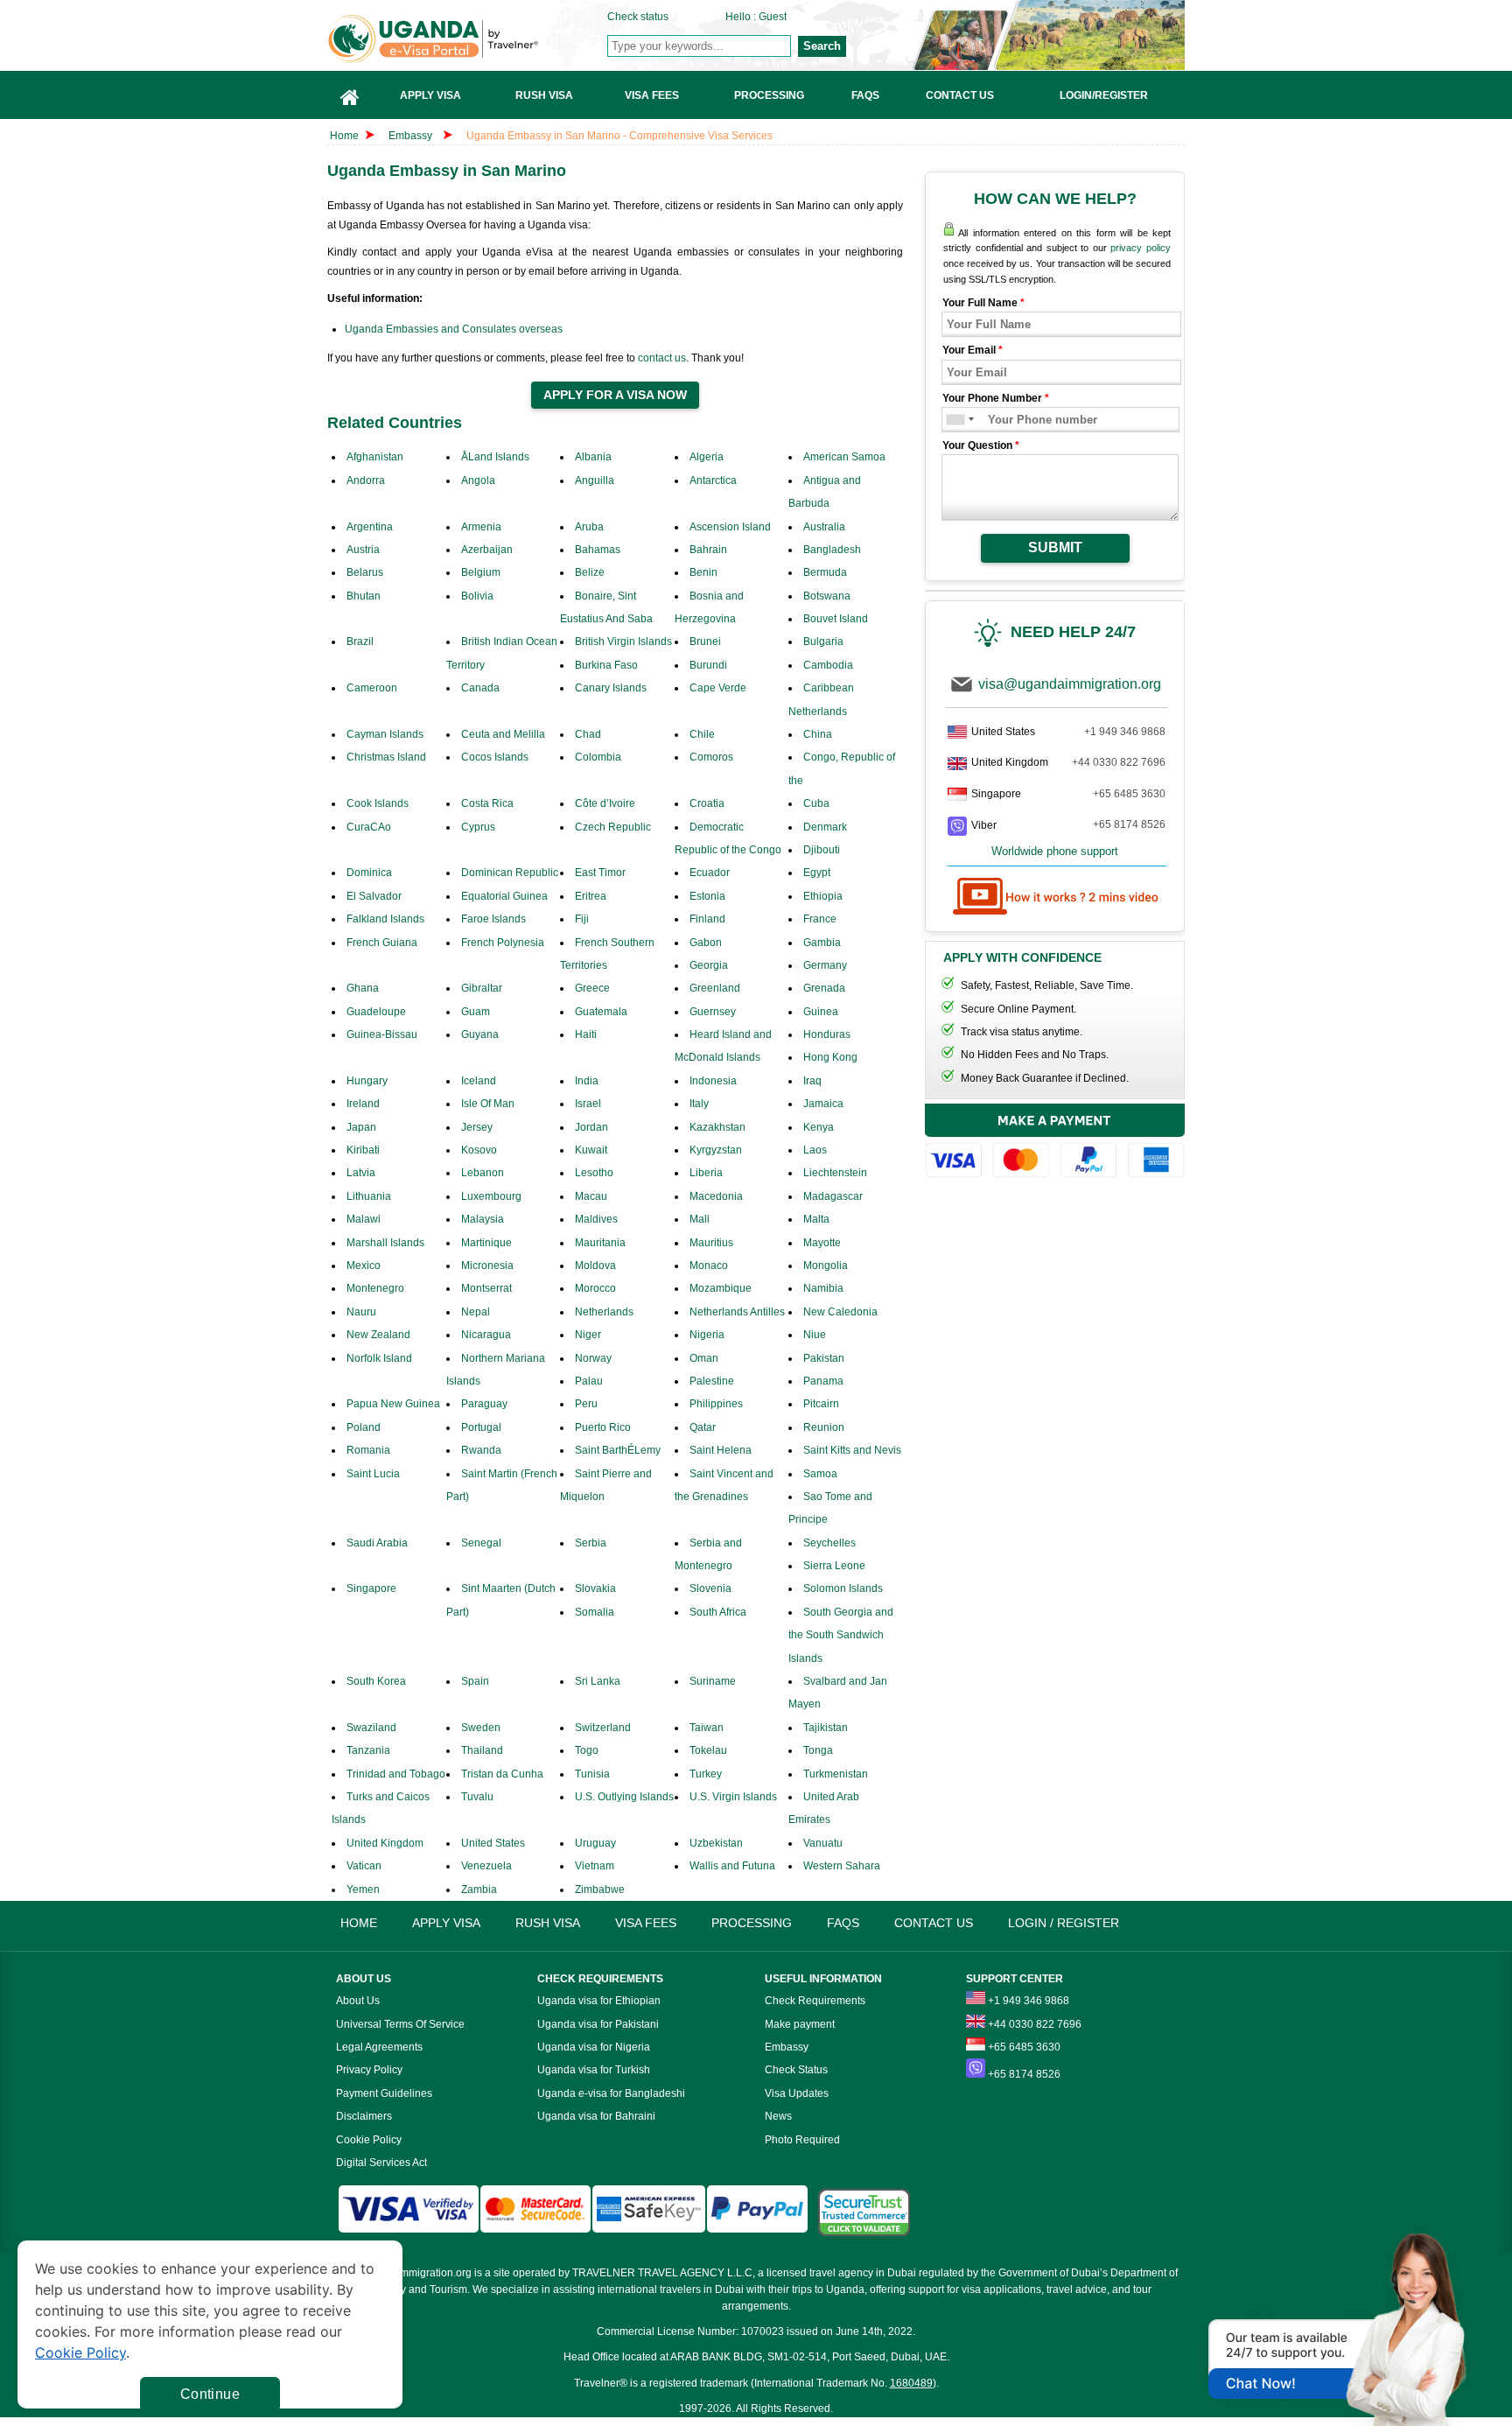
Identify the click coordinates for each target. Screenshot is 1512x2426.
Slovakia (595, 1588)
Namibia (823, 1288)
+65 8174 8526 (1129, 824)
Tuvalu (477, 1797)
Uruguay (595, 1843)
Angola (478, 480)
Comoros (711, 757)
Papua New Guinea (393, 1404)
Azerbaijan (487, 550)
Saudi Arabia (377, 1543)
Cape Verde (718, 688)
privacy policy (1141, 248)
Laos (815, 1150)
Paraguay (484, 1404)
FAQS (843, 1923)
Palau (589, 1381)
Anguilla (595, 480)
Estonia (707, 896)
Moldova (595, 1266)
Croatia (707, 803)
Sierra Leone (834, 1566)
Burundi (708, 665)
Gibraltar (482, 988)
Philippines (716, 1404)
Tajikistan (826, 1728)
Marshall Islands (385, 1243)
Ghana (363, 988)
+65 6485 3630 (1129, 794)
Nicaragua (486, 1335)
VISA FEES (646, 1923)
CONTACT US (934, 1923)
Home (344, 136)
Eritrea (591, 896)
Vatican (364, 1866)
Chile (702, 734)
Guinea (821, 1012)
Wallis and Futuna (732, 1866)
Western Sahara (842, 1866)
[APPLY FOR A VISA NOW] (615, 396)
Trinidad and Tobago (396, 1774)
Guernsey (713, 1012)
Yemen (363, 1890)
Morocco (595, 1288)
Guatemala (601, 1012)
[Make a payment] (1055, 1143)
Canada (480, 688)
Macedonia (716, 1196)
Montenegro (375, 1288)
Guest (773, 17)
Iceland (479, 1081)
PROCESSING (752, 1923)
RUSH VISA (548, 1923)
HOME (359, 1923)
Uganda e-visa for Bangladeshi (611, 2093)
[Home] (350, 95)
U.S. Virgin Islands (733, 1797)
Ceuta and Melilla (503, 734)
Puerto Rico (603, 1427)
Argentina (370, 527)
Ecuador (710, 873)
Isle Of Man (488, 1104)
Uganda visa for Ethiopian (599, 2001)
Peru (586, 1404)
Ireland (363, 1104)
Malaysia (483, 1219)
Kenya (819, 1127)
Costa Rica (487, 803)
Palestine (712, 1381)
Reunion (824, 1427)
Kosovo (479, 1150)
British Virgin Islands (623, 642)
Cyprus (478, 827)
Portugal (481, 1427)
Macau (591, 1196)
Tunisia (592, 1774)
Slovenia (710, 1588)
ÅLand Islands (495, 457)
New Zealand (378, 1335)
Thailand (482, 1750)
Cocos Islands (495, 757)
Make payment (800, 2024)
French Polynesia (503, 943)
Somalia (595, 1612)
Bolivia (477, 596)
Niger (588, 1335)
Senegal (481, 1543)
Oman (704, 1358)
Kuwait (591, 1150)
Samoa (820, 1474)
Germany (825, 965)
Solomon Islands (843, 1588)
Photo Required (802, 2140)
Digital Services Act (381, 2163)
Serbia (591, 1543)
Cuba (816, 803)
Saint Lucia (373, 1474)
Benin (703, 572)
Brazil (360, 642)
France (820, 919)
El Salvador (374, 896)
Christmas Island (386, 757)
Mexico (364, 1266)
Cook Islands (378, 803)
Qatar (703, 1427)
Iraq (812, 1081)
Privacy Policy (369, 2070)
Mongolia (826, 1266)
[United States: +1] (954, 420)
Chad (588, 734)
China (818, 734)
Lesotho (594, 1173)
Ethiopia (823, 896)
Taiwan (707, 1728)
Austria (363, 550)
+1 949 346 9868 (1125, 732)
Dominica (369, 873)
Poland (364, 1427)
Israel (588, 1104)
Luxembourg (491, 1196)
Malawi (364, 1219)
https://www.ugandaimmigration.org (468, 39)
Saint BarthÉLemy (618, 1450)
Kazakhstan (717, 1127)
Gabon (706, 943)
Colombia (598, 757)
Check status (638, 17)
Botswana (827, 596)
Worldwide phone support (1055, 851)
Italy (699, 1104)
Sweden (481, 1728)
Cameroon (372, 688)
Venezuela (486, 1866)
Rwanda (481, 1450)
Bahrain (708, 550)
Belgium (481, 572)
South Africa (718, 1612)
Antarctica (713, 480)
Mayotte (822, 1243)
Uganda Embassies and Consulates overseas (454, 329)
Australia (824, 527)
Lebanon (483, 1173)
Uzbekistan (716, 1843)
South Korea (376, 1681)
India (587, 1081)
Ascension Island (730, 527)
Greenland (715, 988)
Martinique (486, 1243)
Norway (593, 1358)
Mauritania (600, 1243)
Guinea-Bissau (382, 1034)
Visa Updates (797, 2093)
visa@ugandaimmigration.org (1070, 684)
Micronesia (487, 1266)
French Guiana (382, 943)
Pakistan (824, 1358)
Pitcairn (821, 1404)
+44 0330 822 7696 (1119, 762)
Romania (368, 1450)
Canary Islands (611, 688)
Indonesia (713, 1081)
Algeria (707, 457)
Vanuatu (823, 1843)
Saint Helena (721, 1450)
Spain (475, 1681)
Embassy (412, 136)
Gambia (822, 943)
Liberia (706, 1173)
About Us (358, 2001)
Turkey (706, 1774)
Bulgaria (823, 642)
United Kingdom (385, 1843)
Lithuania (369, 1196)
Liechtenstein (835, 1173)
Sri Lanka (598, 1681)
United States (493, 1843)
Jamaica (823, 1104)
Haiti (586, 1034)
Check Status (796, 2070)
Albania (593, 457)
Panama (823, 1381)
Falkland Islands (385, 919)
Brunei (705, 642)
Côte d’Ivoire (605, 803)
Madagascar (833, 1196)
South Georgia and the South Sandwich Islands (841, 1635)
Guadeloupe (376, 1012)
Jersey (477, 1127)
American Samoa (844, 457)
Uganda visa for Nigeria (594, 2047)
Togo (587, 1750)
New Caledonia (840, 1312)
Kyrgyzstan (716, 1150)
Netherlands (604, 1312)
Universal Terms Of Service (400, 2024)
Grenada (824, 988)
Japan (361, 1127)
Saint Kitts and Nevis (852, 1450)
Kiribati (363, 1150)
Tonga (818, 1750)
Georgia (709, 965)
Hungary (367, 1081)
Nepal (476, 1312)
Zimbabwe (600, 1890)
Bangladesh (832, 550)
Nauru (361, 1312)
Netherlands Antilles (737, 1312)
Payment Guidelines (384, 2093)
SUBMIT (1055, 547)
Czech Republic (613, 827)
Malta (816, 1219)
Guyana (480, 1034)
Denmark (825, 827)
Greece (592, 988)
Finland (707, 919)
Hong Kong (830, 1057)
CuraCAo (369, 827)
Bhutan (364, 596)
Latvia (361, 1173)
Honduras (827, 1034)
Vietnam (595, 1866)
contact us (662, 358)
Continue (210, 2394)
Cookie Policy (369, 2140)
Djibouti (822, 850)
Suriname (713, 1681)
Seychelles (829, 1543)
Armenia (481, 527)
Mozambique (721, 1288)
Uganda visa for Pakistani (598, 2024)
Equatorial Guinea (504, 896)
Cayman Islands (385, 734)
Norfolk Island (379, 1358)
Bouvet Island (836, 619)
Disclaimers (364, 2116)
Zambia (479, 1890)
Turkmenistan (836, 1774)
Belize (590, 572)
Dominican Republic (510, 873)
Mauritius (711, 1243)
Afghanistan (375, 457)
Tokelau (708, 1750)
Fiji (582, 919)
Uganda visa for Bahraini (596, 2116)
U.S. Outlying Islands (624, 1797)
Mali (700, 1219)
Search (822, 46)
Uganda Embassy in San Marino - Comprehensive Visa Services (619, 136)
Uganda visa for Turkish (594, 2070)
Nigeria (707, 1335)
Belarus (365, 572)
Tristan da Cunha (502, 1774)
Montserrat (486, 1288)
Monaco (709, 1266)
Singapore (371, 1588)
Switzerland (603, 1728)
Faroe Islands (493, 919)
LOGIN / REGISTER (1064, 1923)
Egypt (817, 873)
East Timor (600, 873)
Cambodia (828, 665)
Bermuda (825, 572)
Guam (476, 1012)
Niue (815, 1335)
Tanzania (368, 1750)
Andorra (366, 480)
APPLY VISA (446, 1923)
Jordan (591, 1127)
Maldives (596, 1219)
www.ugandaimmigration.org (403, 2273)
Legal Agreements (379, 2047)
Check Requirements (815, 2001)
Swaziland (371, 1728)
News (778, 2116)
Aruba (589, 527)
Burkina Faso (606, 665)
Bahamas (598, 550)
